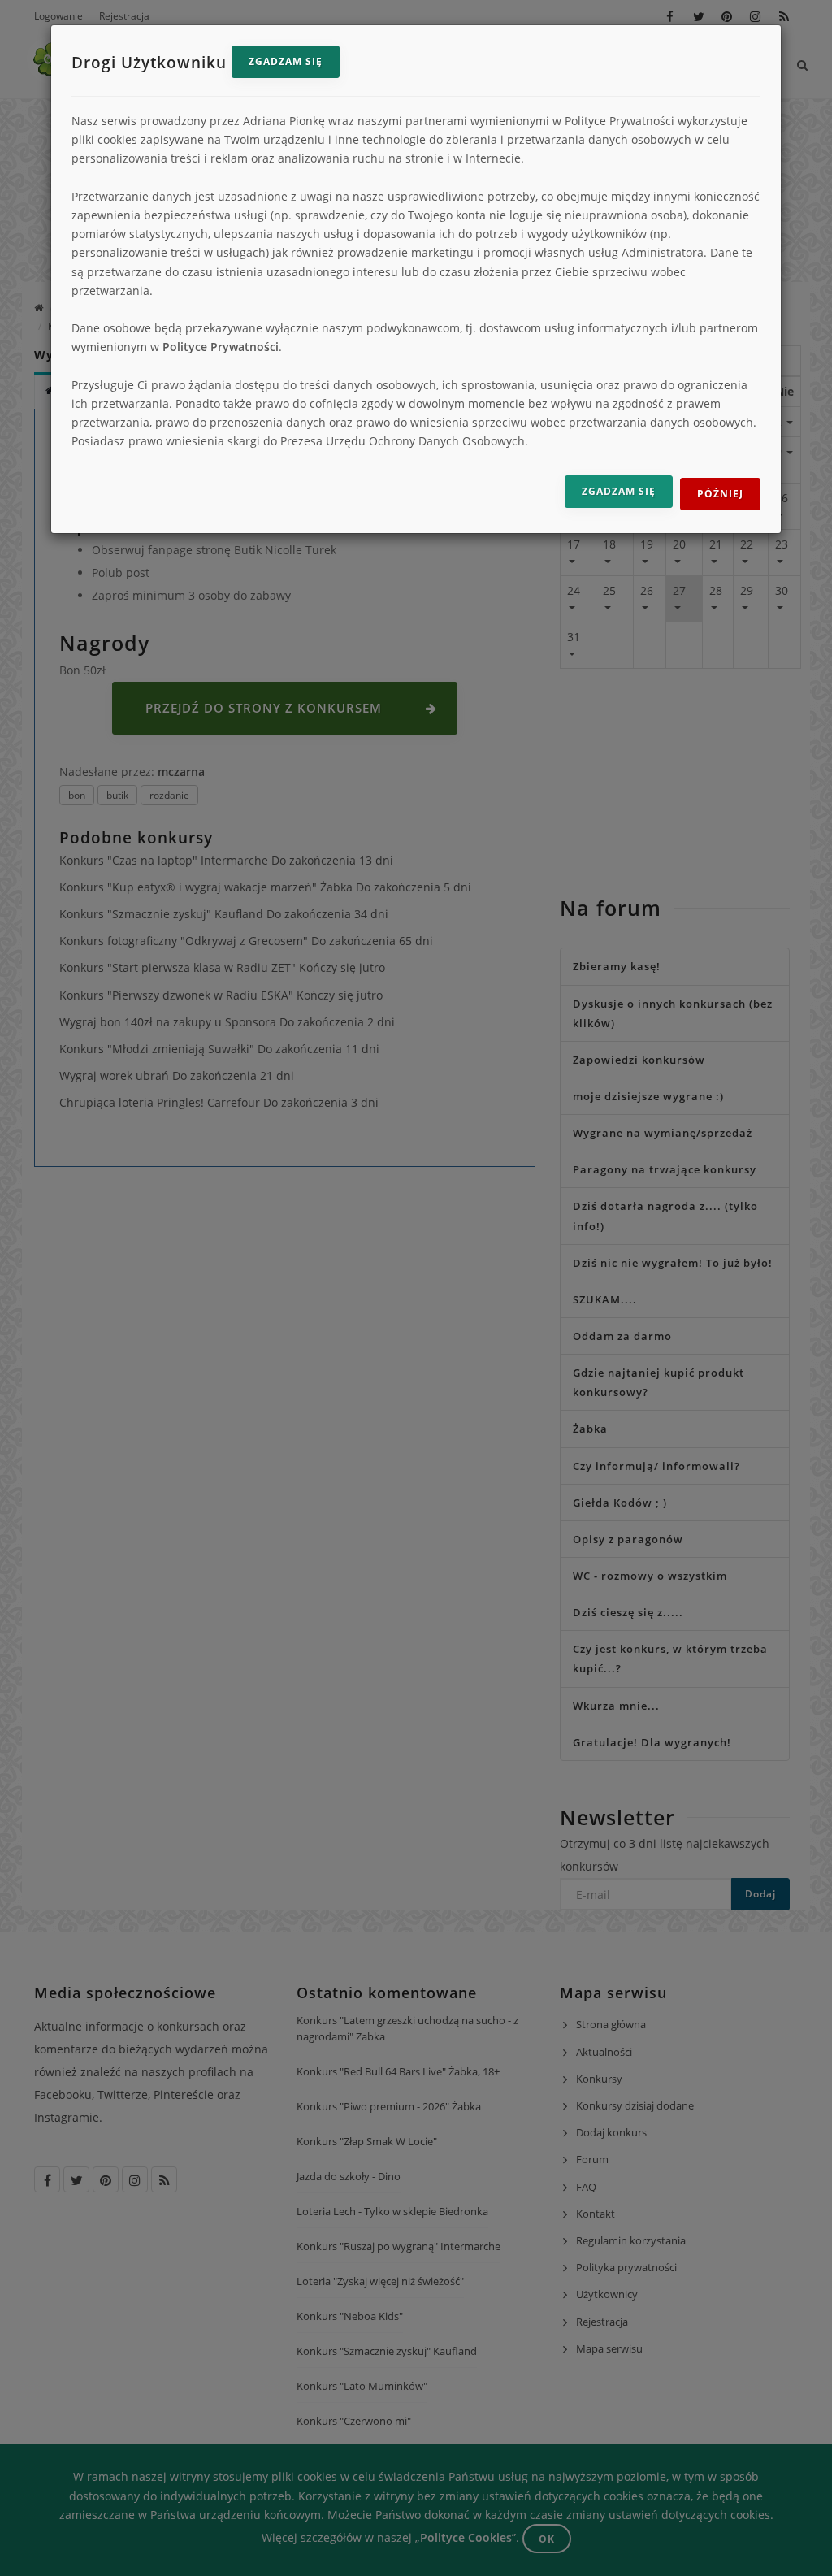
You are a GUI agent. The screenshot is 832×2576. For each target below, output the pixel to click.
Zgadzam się (286, 61)
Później (720, 494)
